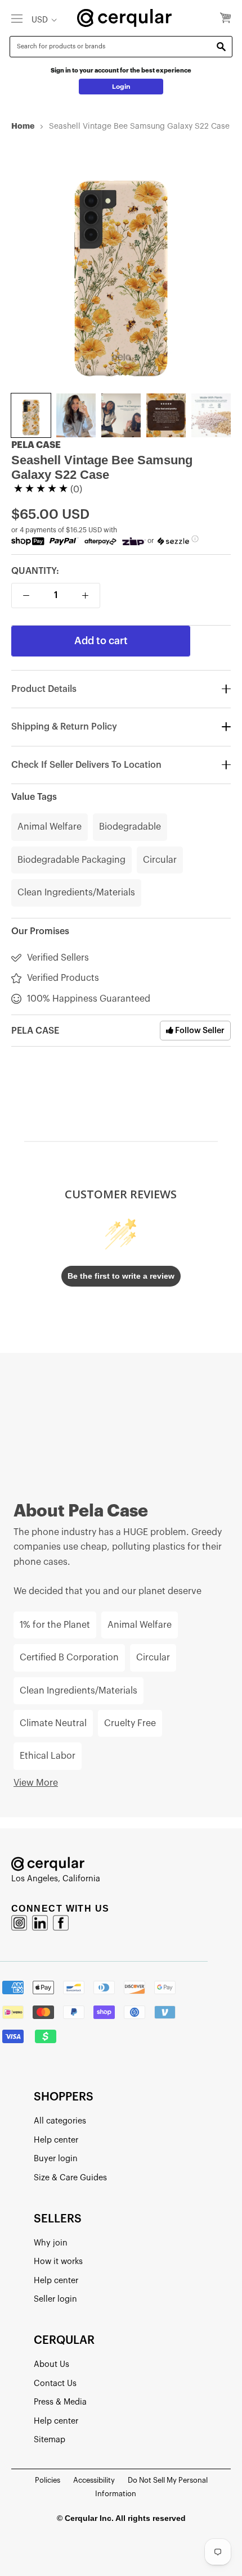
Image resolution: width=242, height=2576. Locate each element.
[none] (31, 415)
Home (23, 126)
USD (40, 20)
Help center (56, 2140)
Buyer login (56, 2159)
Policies (48, 2480)
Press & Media (60, 2402)
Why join (51, 2243)
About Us (51, 2364)
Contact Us (55, 2383)
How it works (58, 2262)
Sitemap (50, 2440)
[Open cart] (225, 19)
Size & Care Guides (70, 2178)
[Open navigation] (17, 18)
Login (121, 87)
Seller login (55, 2299)
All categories (60, 2121)
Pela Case (36, 445)
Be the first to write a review (121, 1276)
